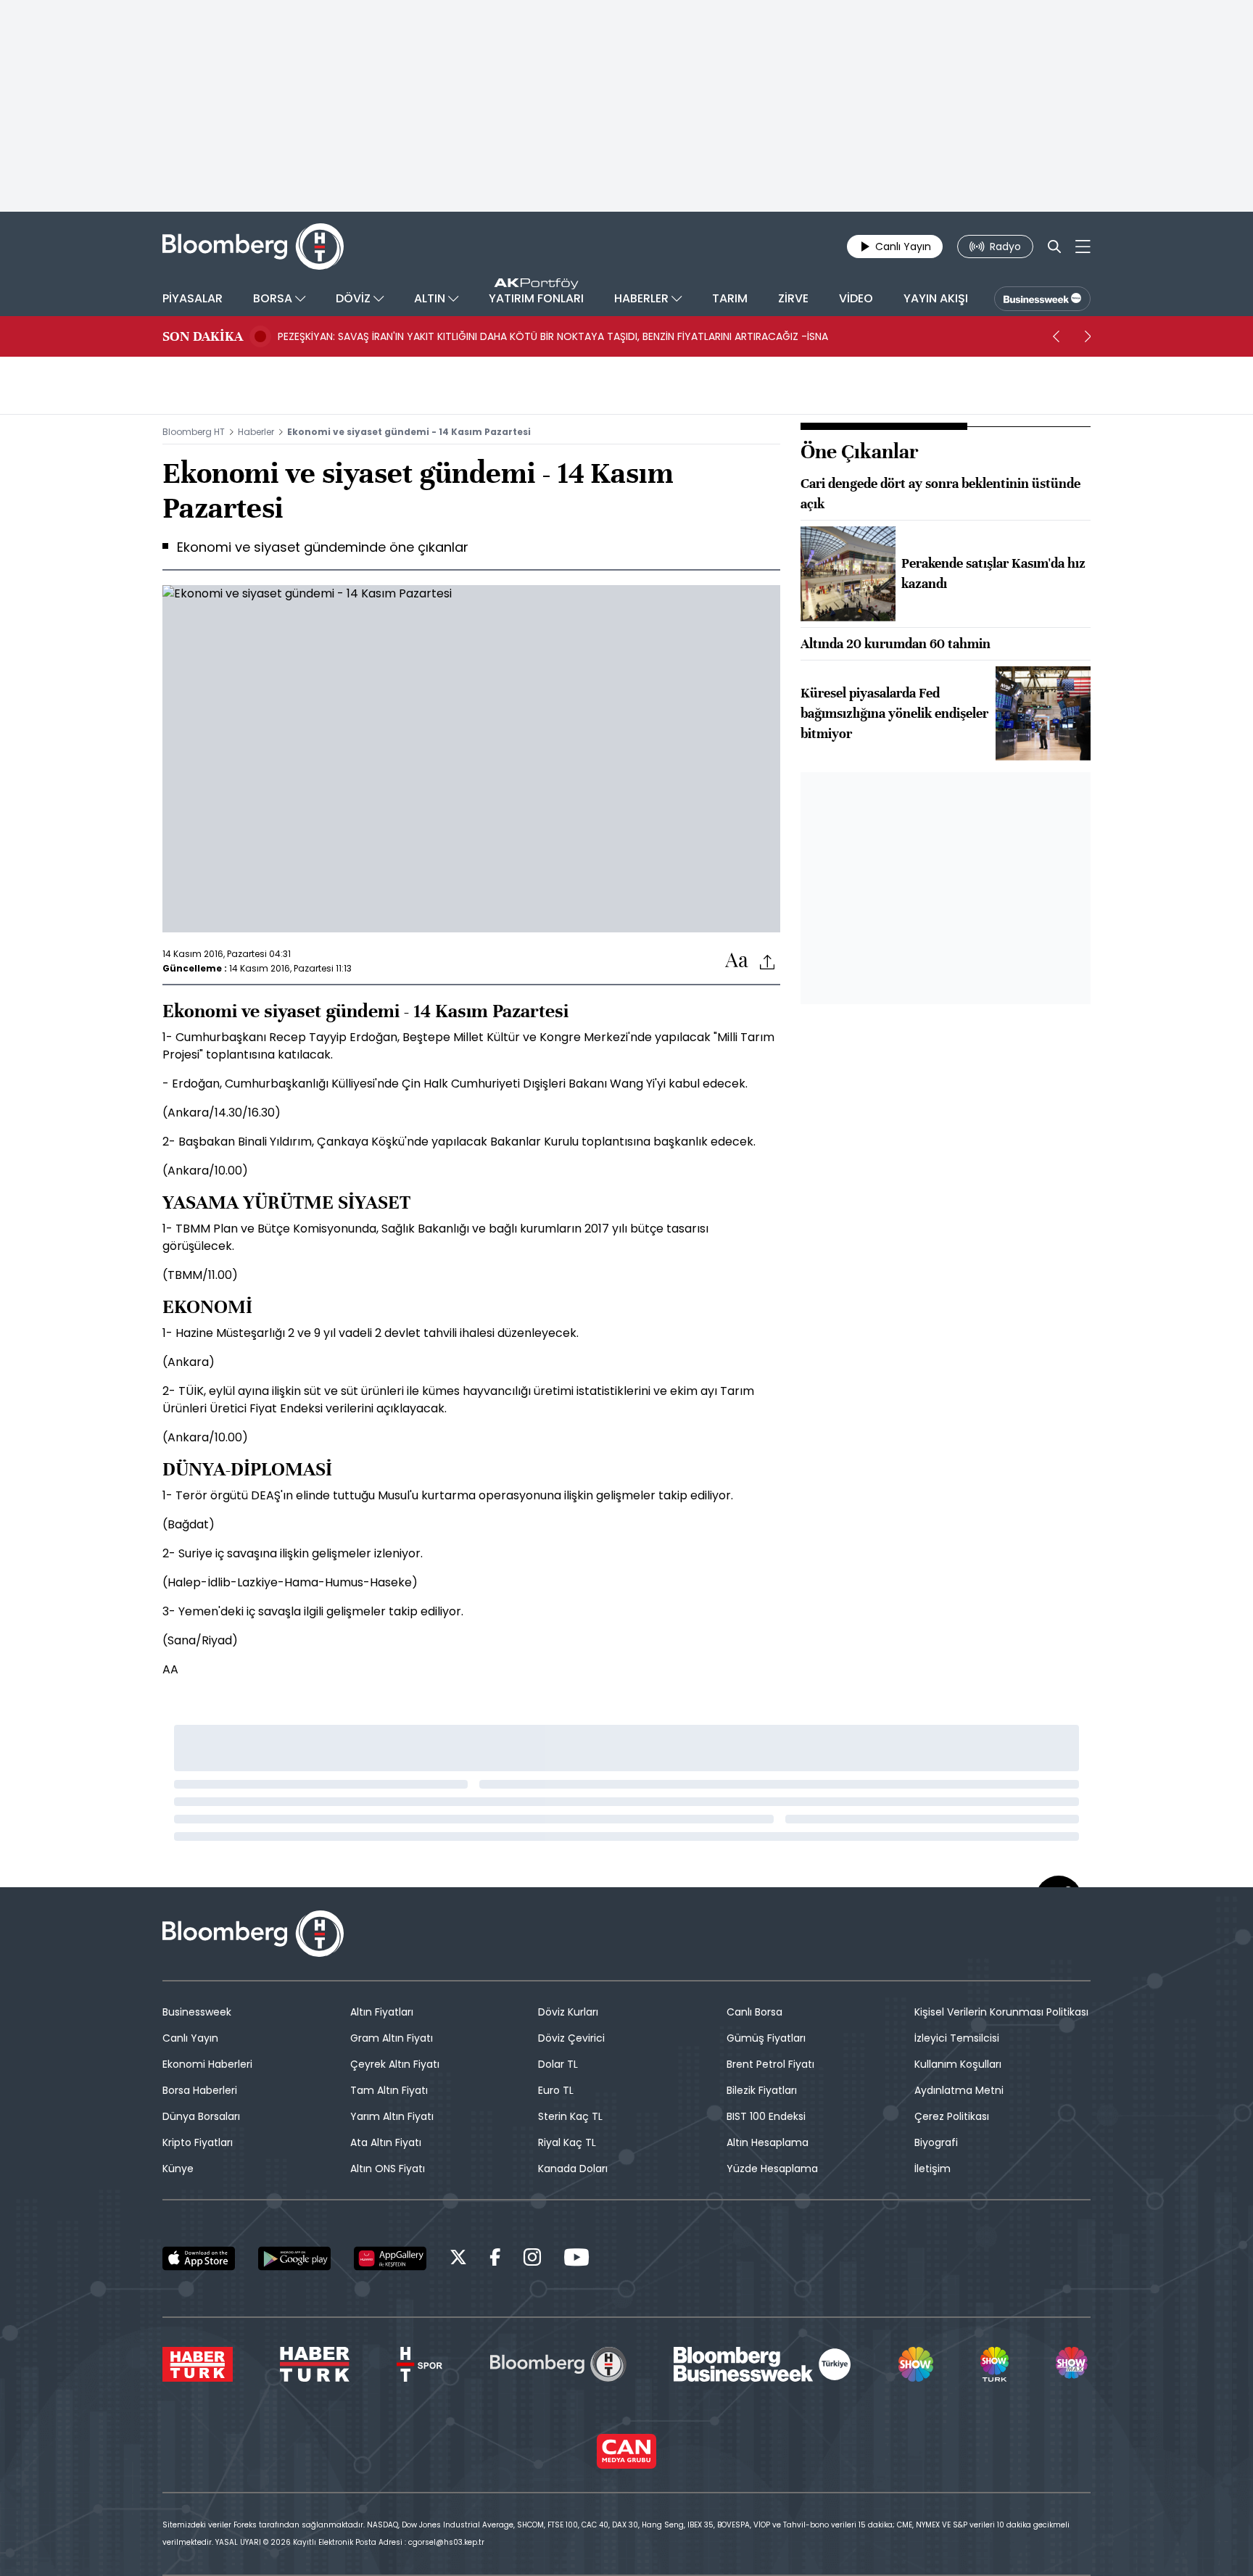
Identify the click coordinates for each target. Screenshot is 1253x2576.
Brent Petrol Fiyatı (770, 2064)
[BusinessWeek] (1042, 299)
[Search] (1054, 247)
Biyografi (936, 2142)
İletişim (932, 2169)
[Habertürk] (198, 2364)
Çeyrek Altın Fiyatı (395, 2064)
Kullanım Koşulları (958, 2064)
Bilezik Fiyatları (762, 2090)
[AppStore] (199, 2258)
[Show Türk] (994, 2364)
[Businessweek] (762, 2364)
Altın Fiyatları (382, 2012)
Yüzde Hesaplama (772, 2169)
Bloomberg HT (194, 432)
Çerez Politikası (952, 2116)
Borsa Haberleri (200, 2090)
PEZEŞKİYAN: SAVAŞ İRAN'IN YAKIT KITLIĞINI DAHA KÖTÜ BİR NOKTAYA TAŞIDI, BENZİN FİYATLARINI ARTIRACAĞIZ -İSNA (553, 336)
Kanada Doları (573, 2169)
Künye (178, 2169)
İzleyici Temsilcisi (957, 2038)
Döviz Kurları (568, 2012)
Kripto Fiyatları (198, 2142)
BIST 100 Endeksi (766, 2116)
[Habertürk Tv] (315, 2364)
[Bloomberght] (253, 247)
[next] (1088, 336)
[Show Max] (1073, 2364)
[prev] (1056, 336)
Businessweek (197, 2012)
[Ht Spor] (419, 2364)
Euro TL (556, 2090)
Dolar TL (558, 2064)
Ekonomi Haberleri (207, 2064)
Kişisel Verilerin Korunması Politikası (1001, 2012)
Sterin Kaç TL (570, 2116)
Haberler (256, 432)
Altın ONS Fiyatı (388, 2169)
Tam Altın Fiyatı (389, 2090)
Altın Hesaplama (768, 2142)
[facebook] (495, 2260)
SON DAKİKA (203, 336)
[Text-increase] (737, 961)
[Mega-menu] (1083, 247)
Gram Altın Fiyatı (392, 2038)
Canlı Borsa (754, 2012)
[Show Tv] (916, 2364)
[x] (458, 2260)
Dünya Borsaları (201, 2116)
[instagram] (532, 2260)
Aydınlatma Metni (959, 2090)
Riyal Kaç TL (567, 2142)
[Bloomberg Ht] (558, 2364)
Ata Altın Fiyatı (386, 2142)
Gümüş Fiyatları (766, 2038)
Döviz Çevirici (571, 2038)
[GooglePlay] (294, 2258)
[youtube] (576, 2260)
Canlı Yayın (190, 2038)
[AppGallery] (390, 2258)
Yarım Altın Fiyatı (392, 2116)
